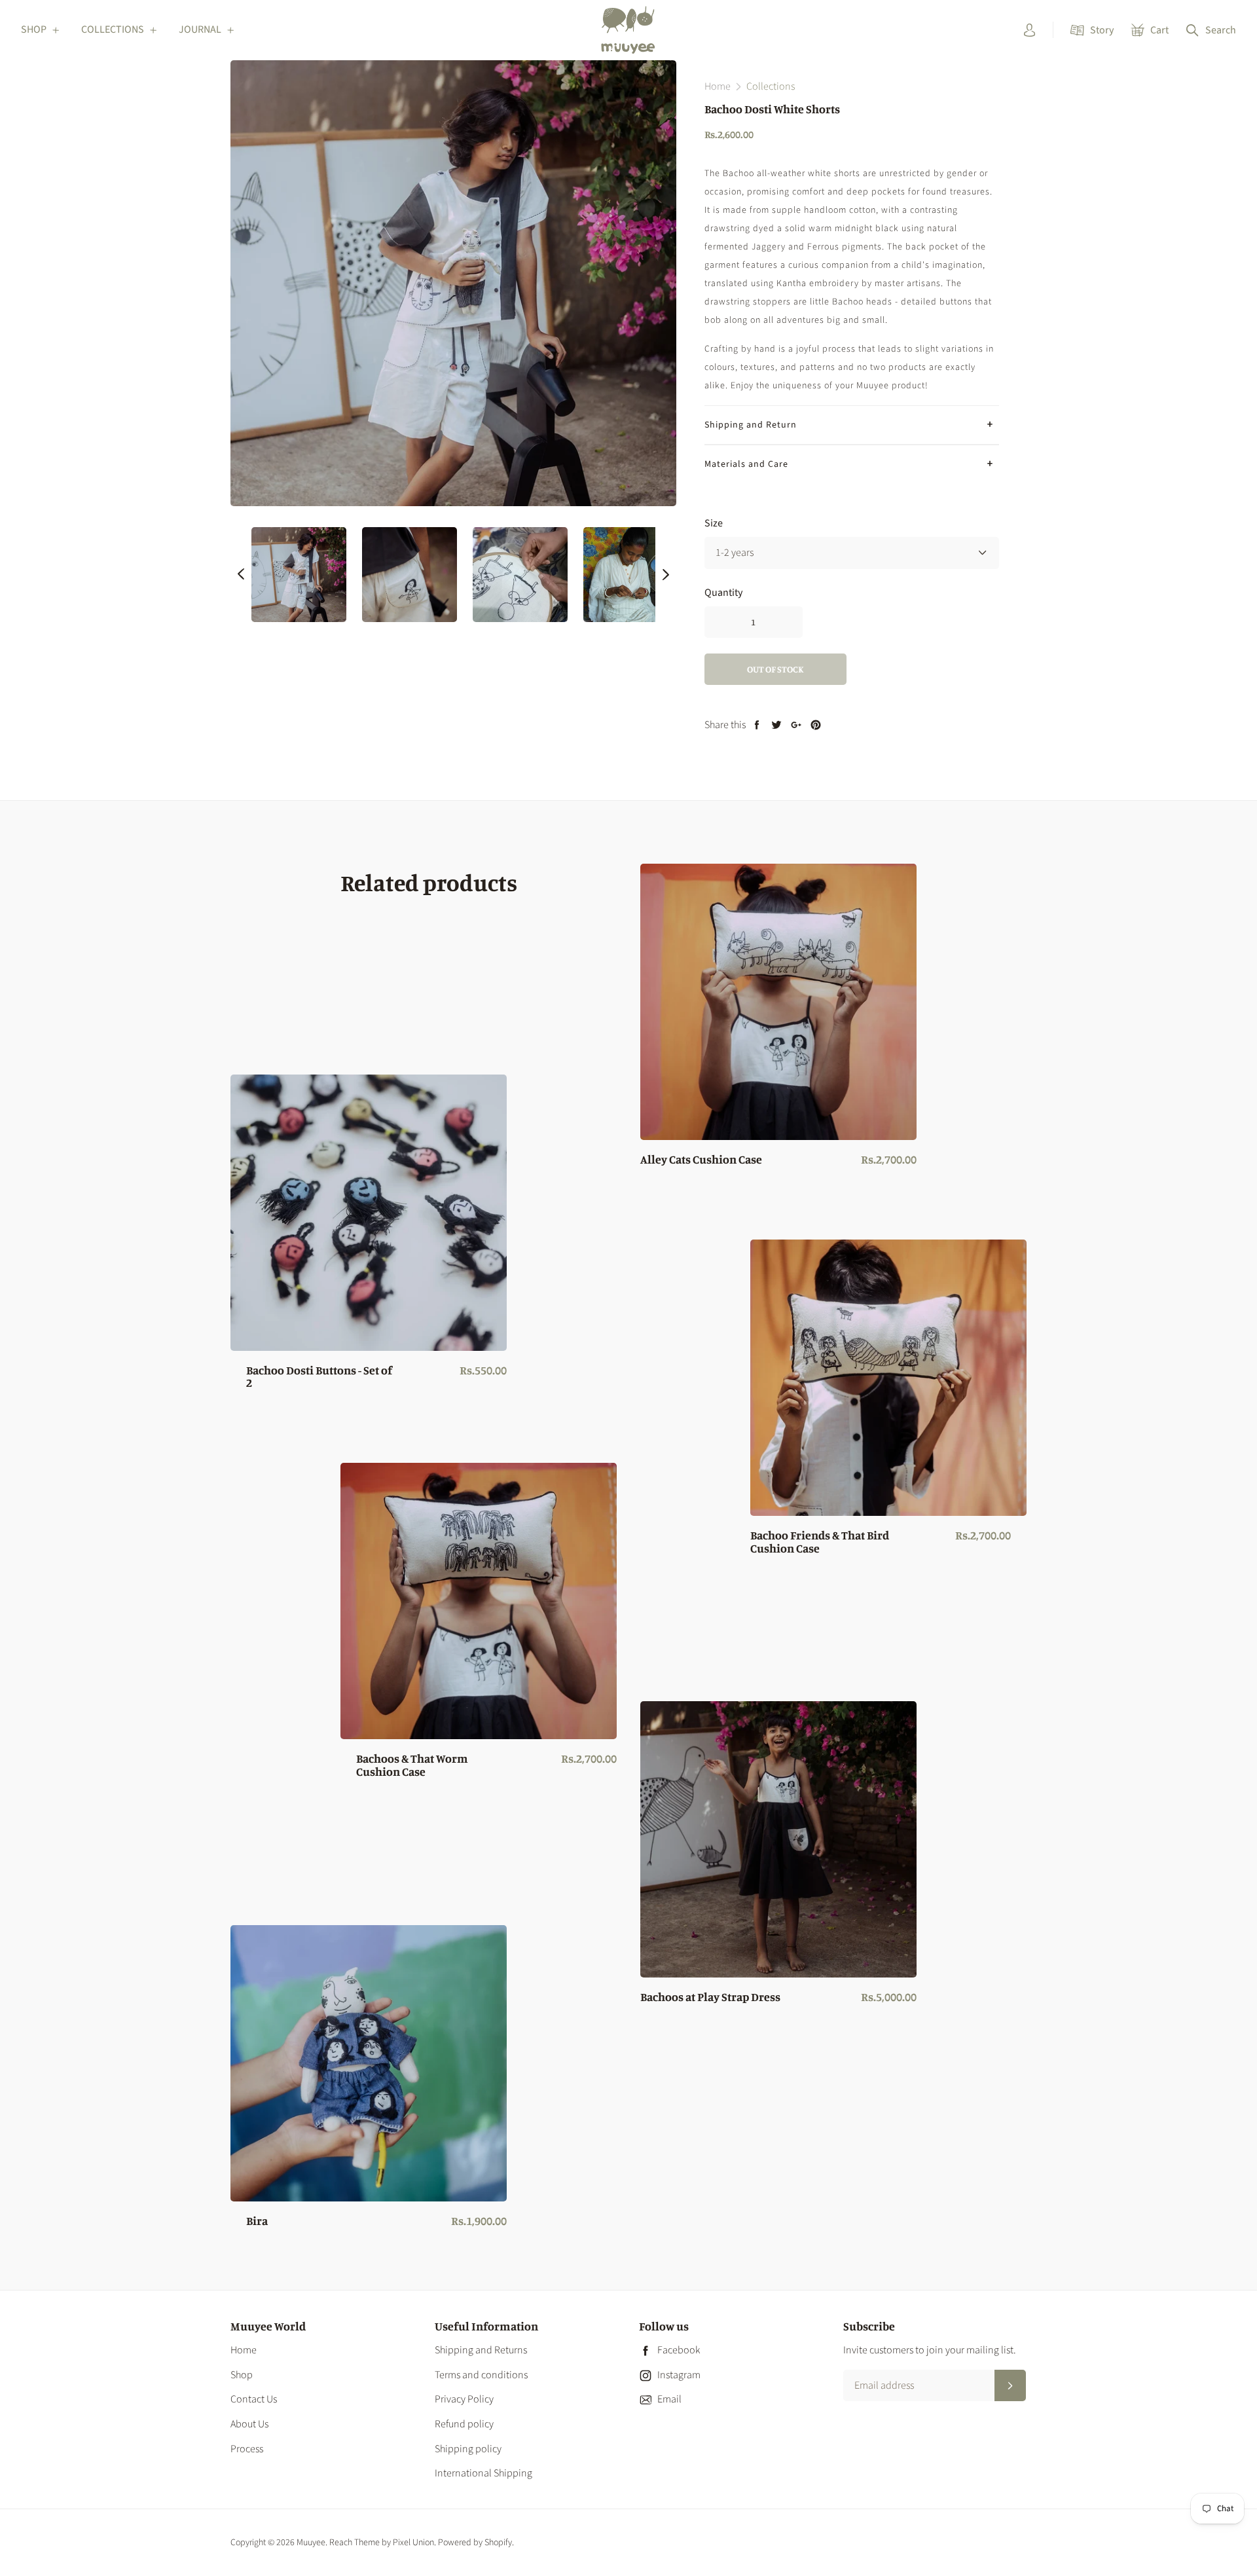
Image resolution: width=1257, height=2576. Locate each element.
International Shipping (483, 2473)
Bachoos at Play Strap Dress (710, 1997)
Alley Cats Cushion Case (701, 1160)
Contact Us (254, 2399)
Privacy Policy (464, 2399)
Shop (242, 2375)
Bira (257, 2221)
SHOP (34, 29)
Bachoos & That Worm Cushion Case (412, 1765)
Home (244, 2350)
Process (247, 2449)
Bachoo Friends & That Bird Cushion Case (820, 1542)
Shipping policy (468, 2449)
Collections (771, 86)
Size (714, 523)
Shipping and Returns (481, 2350)
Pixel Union (413, 2543)
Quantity (723, 592)
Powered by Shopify (475, 2543)
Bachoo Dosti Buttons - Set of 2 (319, 1377)
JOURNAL (200, 29)
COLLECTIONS (113, 29)
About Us (249, 2424)
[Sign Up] (1010, 2385)
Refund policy (464, 2424)
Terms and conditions (481, 2375)
